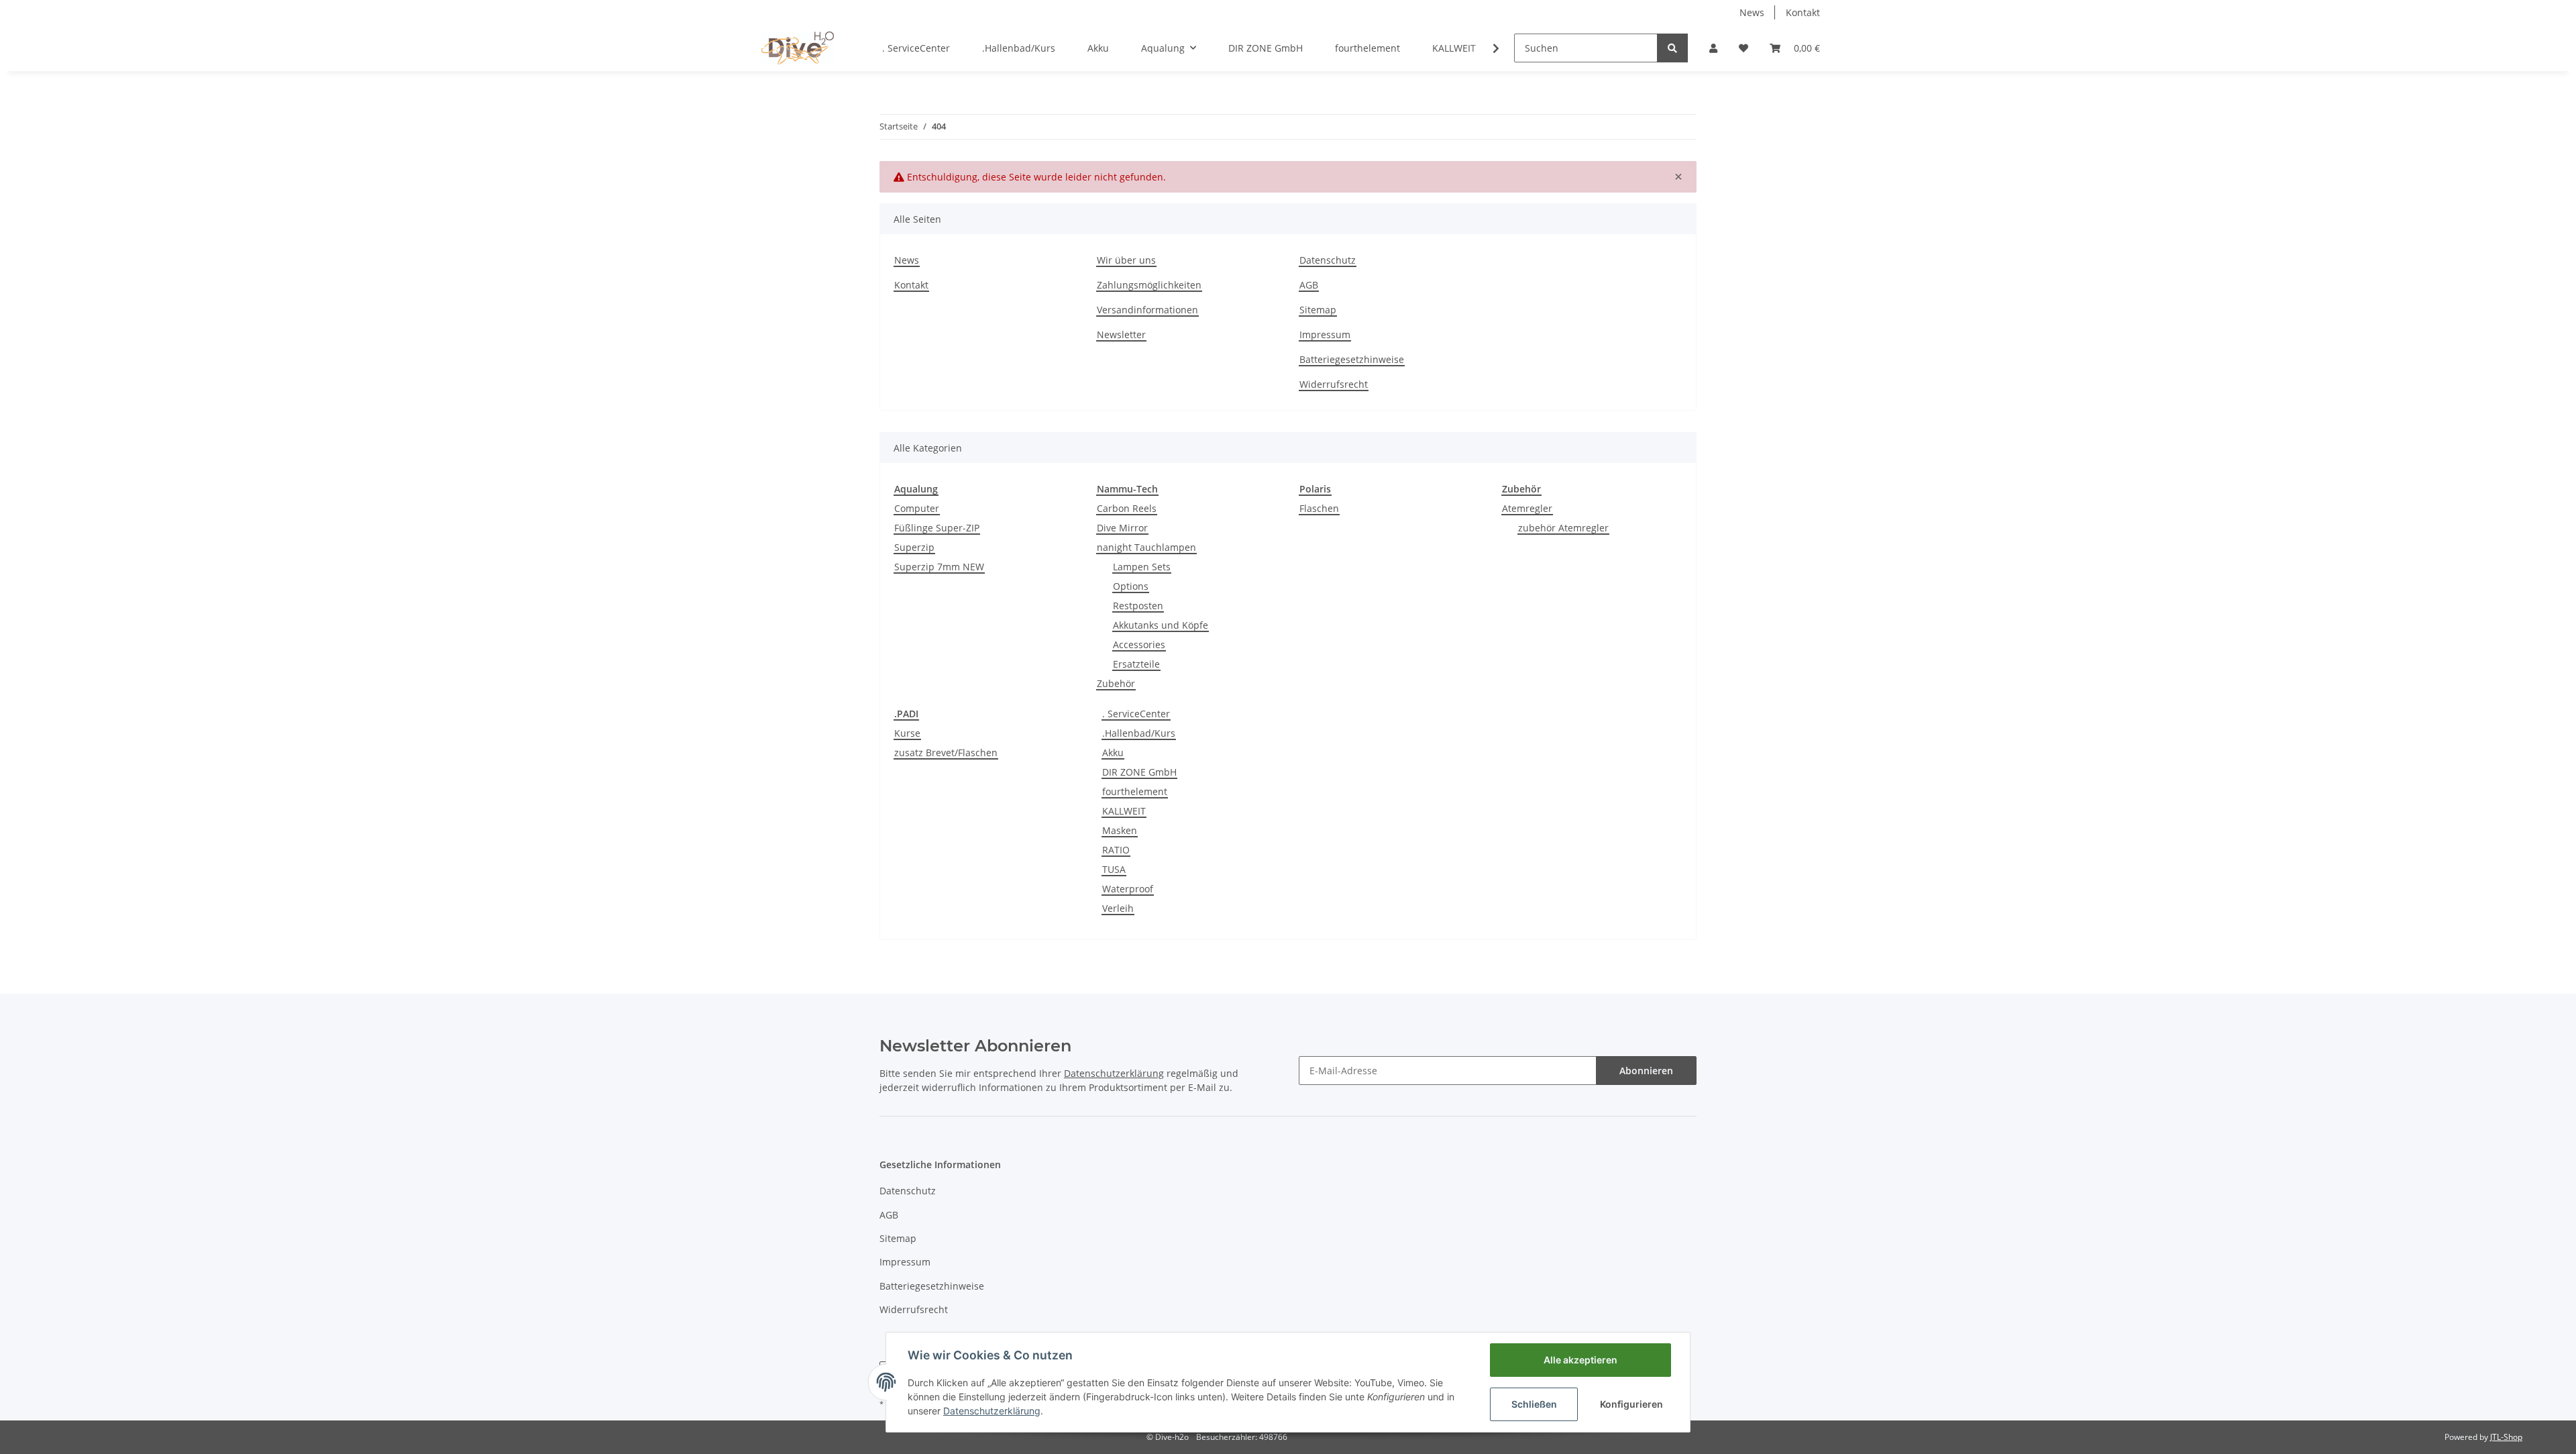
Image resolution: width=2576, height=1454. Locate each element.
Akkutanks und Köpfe (1161, 625)
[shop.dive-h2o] (798, 48)
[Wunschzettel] (1743, 48)
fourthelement (1135, 791)
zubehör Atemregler (1563, 528)
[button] (1713, 48)
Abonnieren (1646, 1071)
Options (1131, 586)
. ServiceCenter (1136, 714)
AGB (1309, 285)
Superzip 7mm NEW (939, 567)
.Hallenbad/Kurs (1139, 733)
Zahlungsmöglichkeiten (1149, 285)
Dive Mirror (1122, 528)
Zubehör (1116, 683)
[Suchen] (1672, 48)
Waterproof (1128, 889)
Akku (1113, 752)
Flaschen (1319, 508)
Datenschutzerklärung (992, 1411)
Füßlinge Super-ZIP (937, 528)
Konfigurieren (1631, 1404)
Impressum (1325, 334)
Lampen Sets (1142, 567)
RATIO (1116, 850)
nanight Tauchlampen (1146, 547)
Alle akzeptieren (1580, 1360)
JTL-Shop (2506, 1437)
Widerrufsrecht (1334, 384)
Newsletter (1121, 334)
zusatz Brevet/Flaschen (946, 752)
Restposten (1138, 606)
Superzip (914, 547)
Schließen (1534, 1404)
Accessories (1139, 644)
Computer (917, 508)
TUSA (1114, 869)
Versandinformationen (1147, 310)
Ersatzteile (1136, 664)
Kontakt (1803, 12)
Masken (1120, 830)
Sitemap (1318, 310)
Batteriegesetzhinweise (1352, 359)
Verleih (1118, 908)
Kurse (907, 733)
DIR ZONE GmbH (1139, 772)
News (1752, 12)
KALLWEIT (1124, 811)
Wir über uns (1126, 260)
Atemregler (1527, 508)
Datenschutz (1328, 260)
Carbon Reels (1127, 508)
